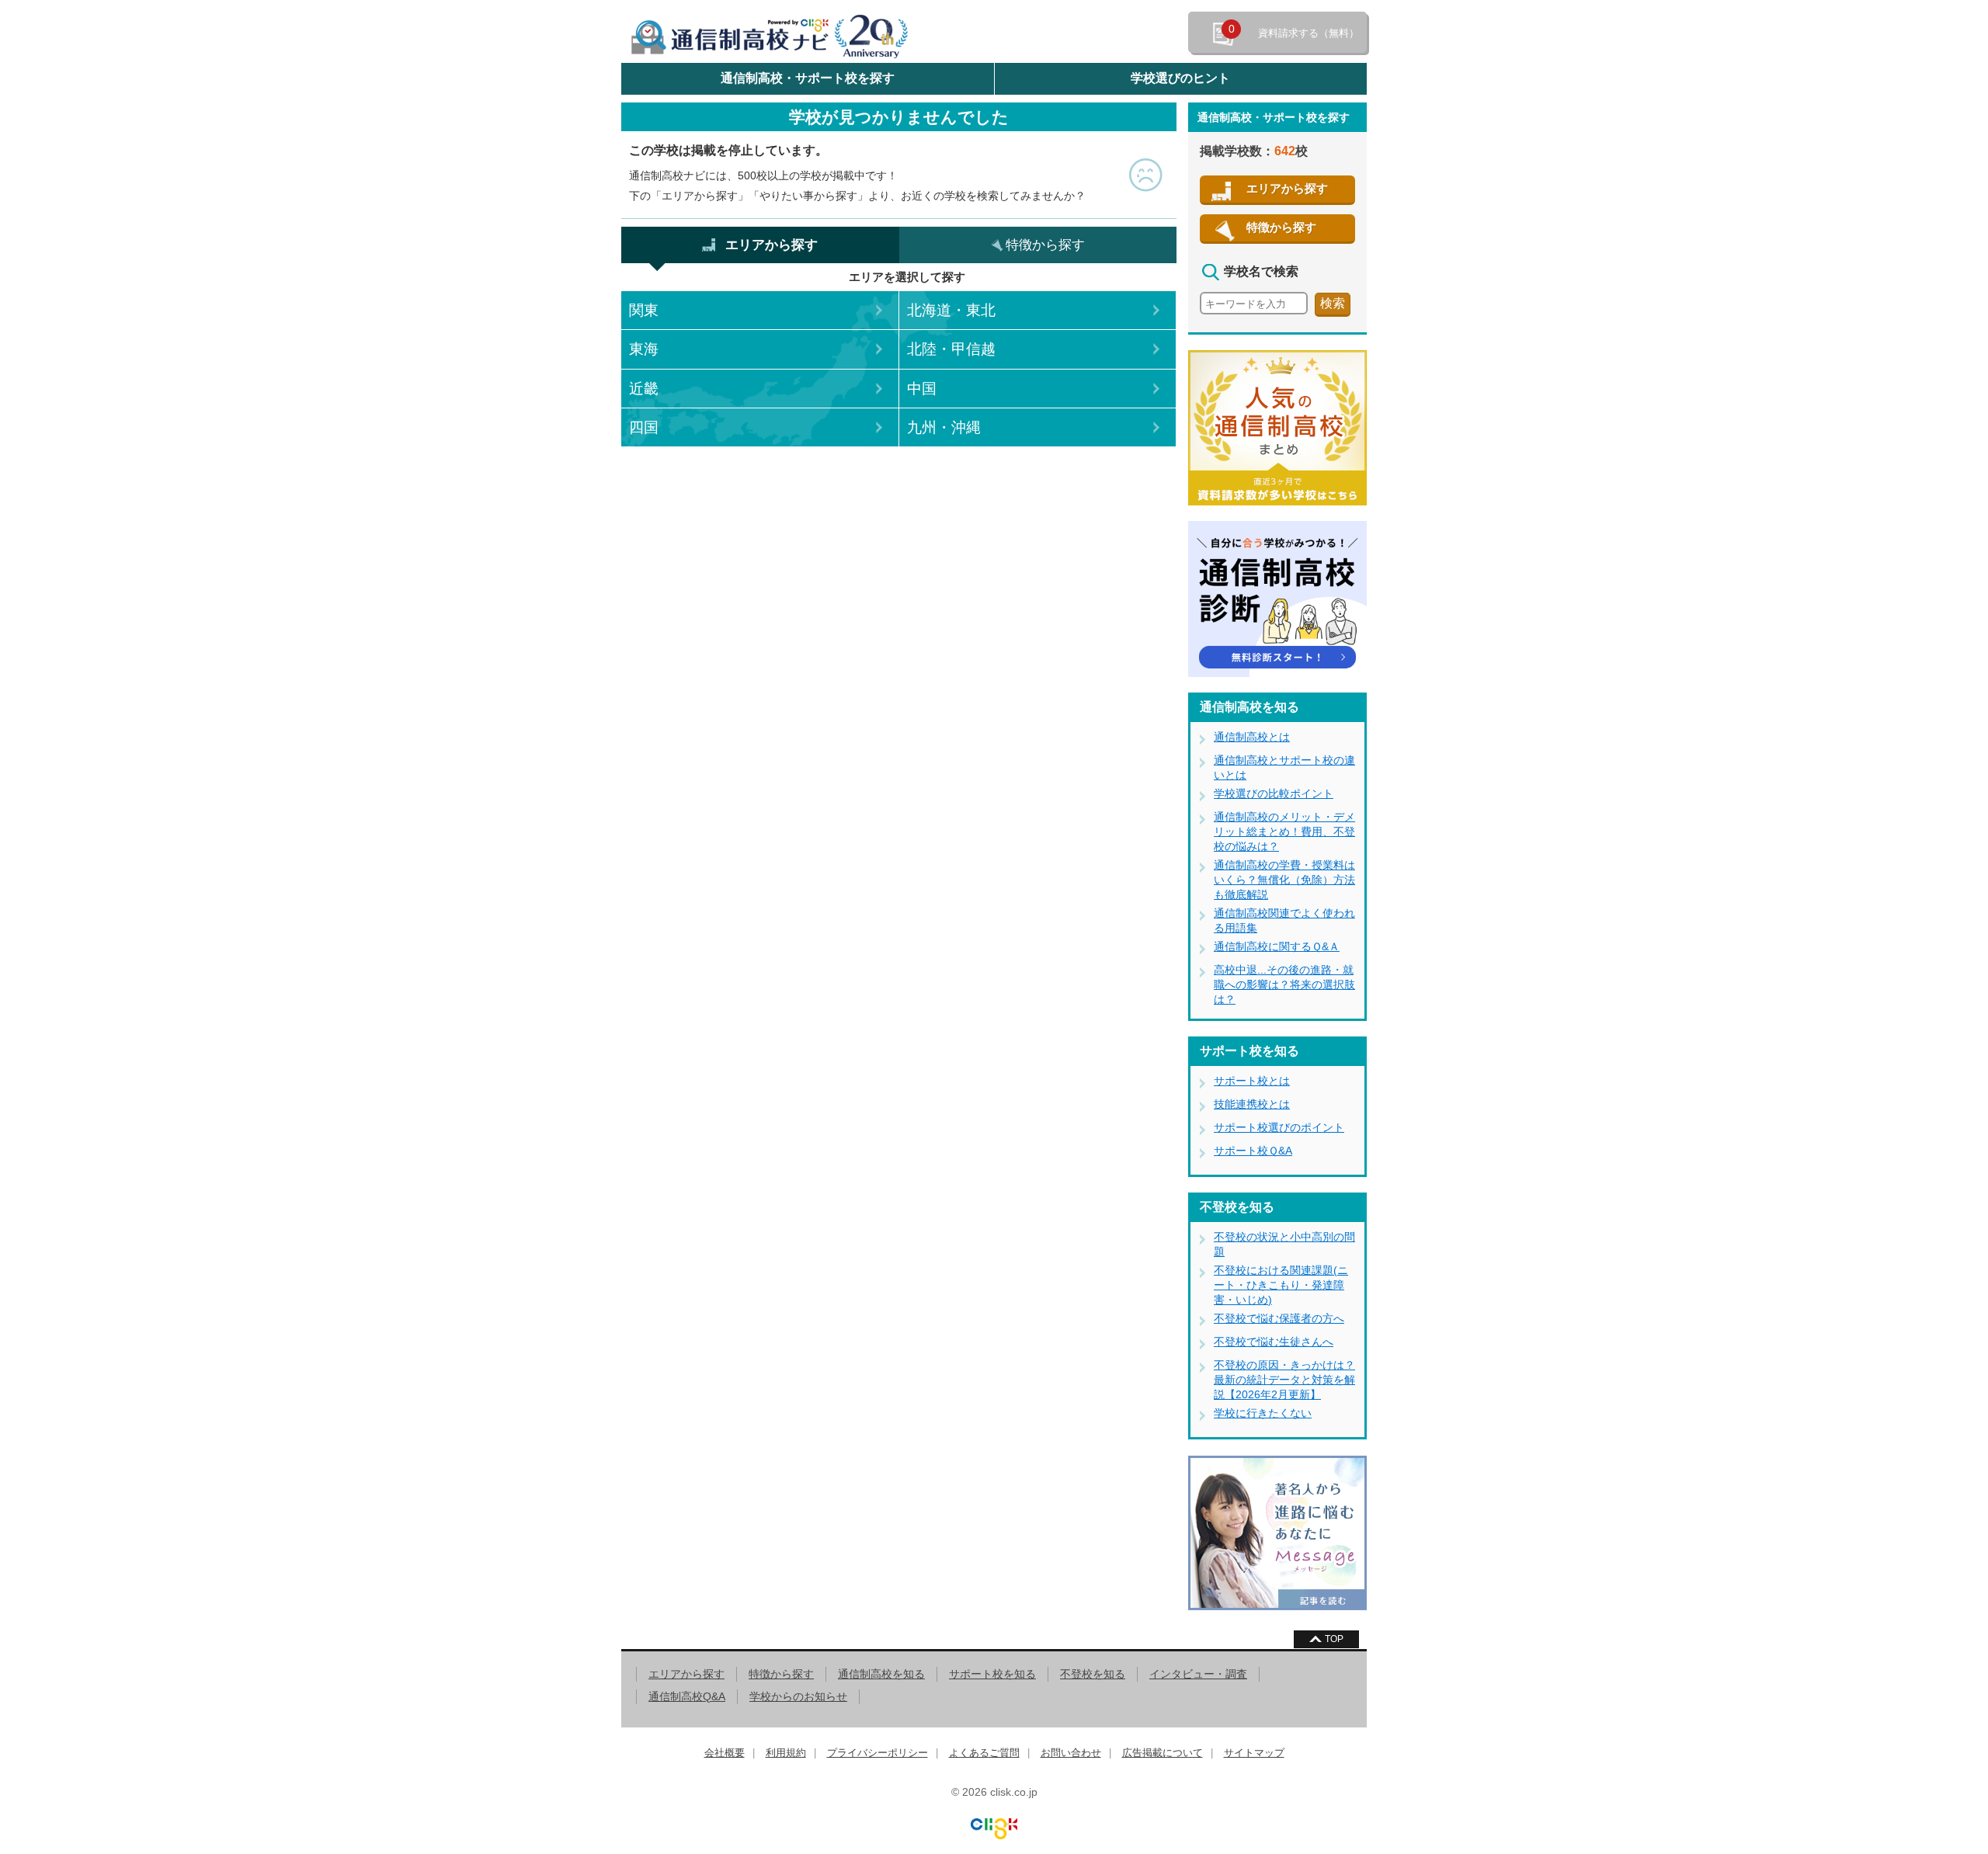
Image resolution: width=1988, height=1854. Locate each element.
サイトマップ (1254, 1753)
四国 (644, 427)
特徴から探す (1281, 227)
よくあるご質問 (984, 1753)
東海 (644, 349)
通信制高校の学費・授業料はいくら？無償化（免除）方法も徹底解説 (1284, 880)
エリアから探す (1287, 188)
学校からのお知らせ (798, 1696)
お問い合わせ (1071, 1753)
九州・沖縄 (944, 427)
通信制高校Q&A (687, 1696)
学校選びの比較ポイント (1274, 793)
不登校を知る (1093, 1674)
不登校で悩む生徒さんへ (1274, 1342)
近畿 (644, 389)
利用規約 (786, 1753)
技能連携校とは (1252, 1104)
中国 (922, 389)
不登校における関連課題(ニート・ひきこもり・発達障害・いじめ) (1281, 1285)
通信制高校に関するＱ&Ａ (1277, 946)
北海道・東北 (951, 310)
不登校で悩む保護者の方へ (1279, 1318)
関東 (644, 310)
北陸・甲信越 (951, 349)
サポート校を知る (992, 1674)
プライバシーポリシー (878, 1753)
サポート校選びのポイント (1279, 1127)
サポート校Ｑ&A (1253, 1151)
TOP (1334, 1639)
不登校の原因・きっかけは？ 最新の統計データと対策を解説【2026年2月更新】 (1284, 1380)
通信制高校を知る (881, 1674)
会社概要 (725, 1753)
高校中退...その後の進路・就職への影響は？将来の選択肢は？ (1284, 984)
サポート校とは (1252, 1081)
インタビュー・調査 (1198, 1674)
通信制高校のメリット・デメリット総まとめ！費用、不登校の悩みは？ (1284, 832)
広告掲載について (1163, 1753)
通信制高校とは (1252, 737)
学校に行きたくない (1263, 1413)
